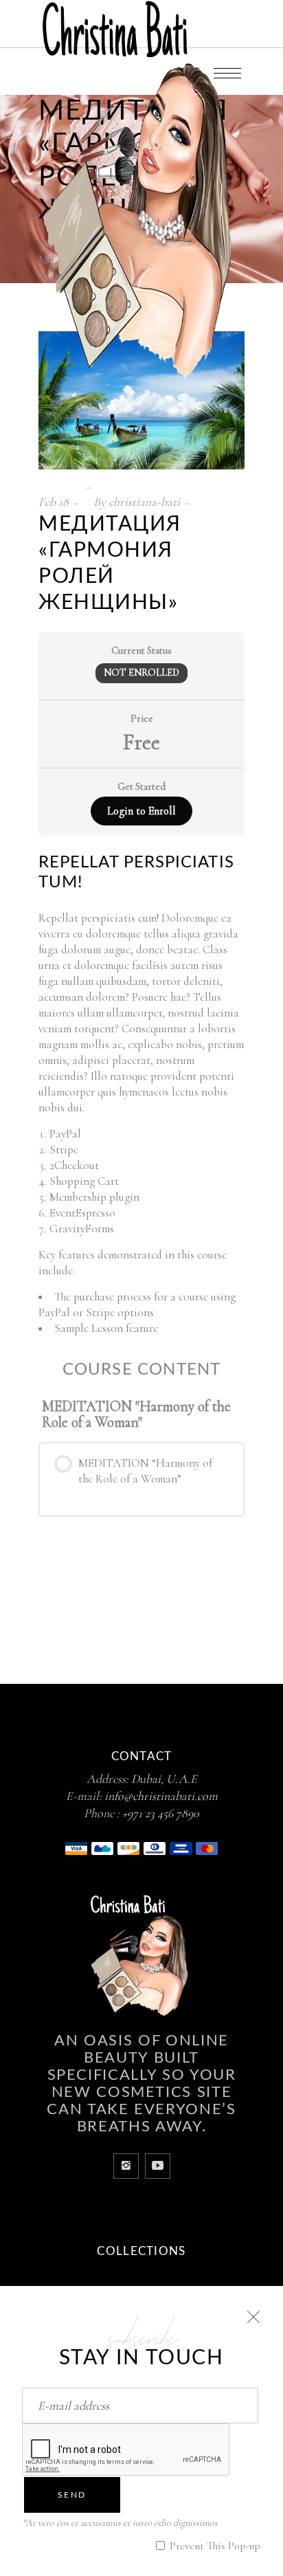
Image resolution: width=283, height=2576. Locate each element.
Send (72, 2495)
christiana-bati (144, 502)
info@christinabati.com (161, 1796)
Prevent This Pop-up (214, 2546)
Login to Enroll (141, 811)
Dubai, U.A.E (164, 1779)
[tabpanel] (141, 1095)
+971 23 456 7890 (161, 1813)
